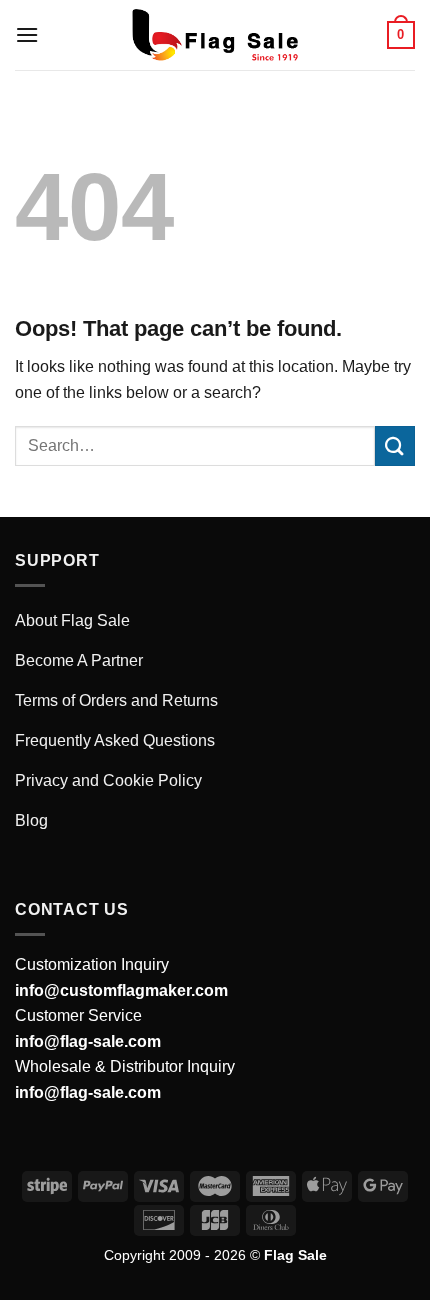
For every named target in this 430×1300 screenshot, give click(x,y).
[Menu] (27, 34)
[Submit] (395, 445)
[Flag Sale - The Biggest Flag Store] (215, 35)
